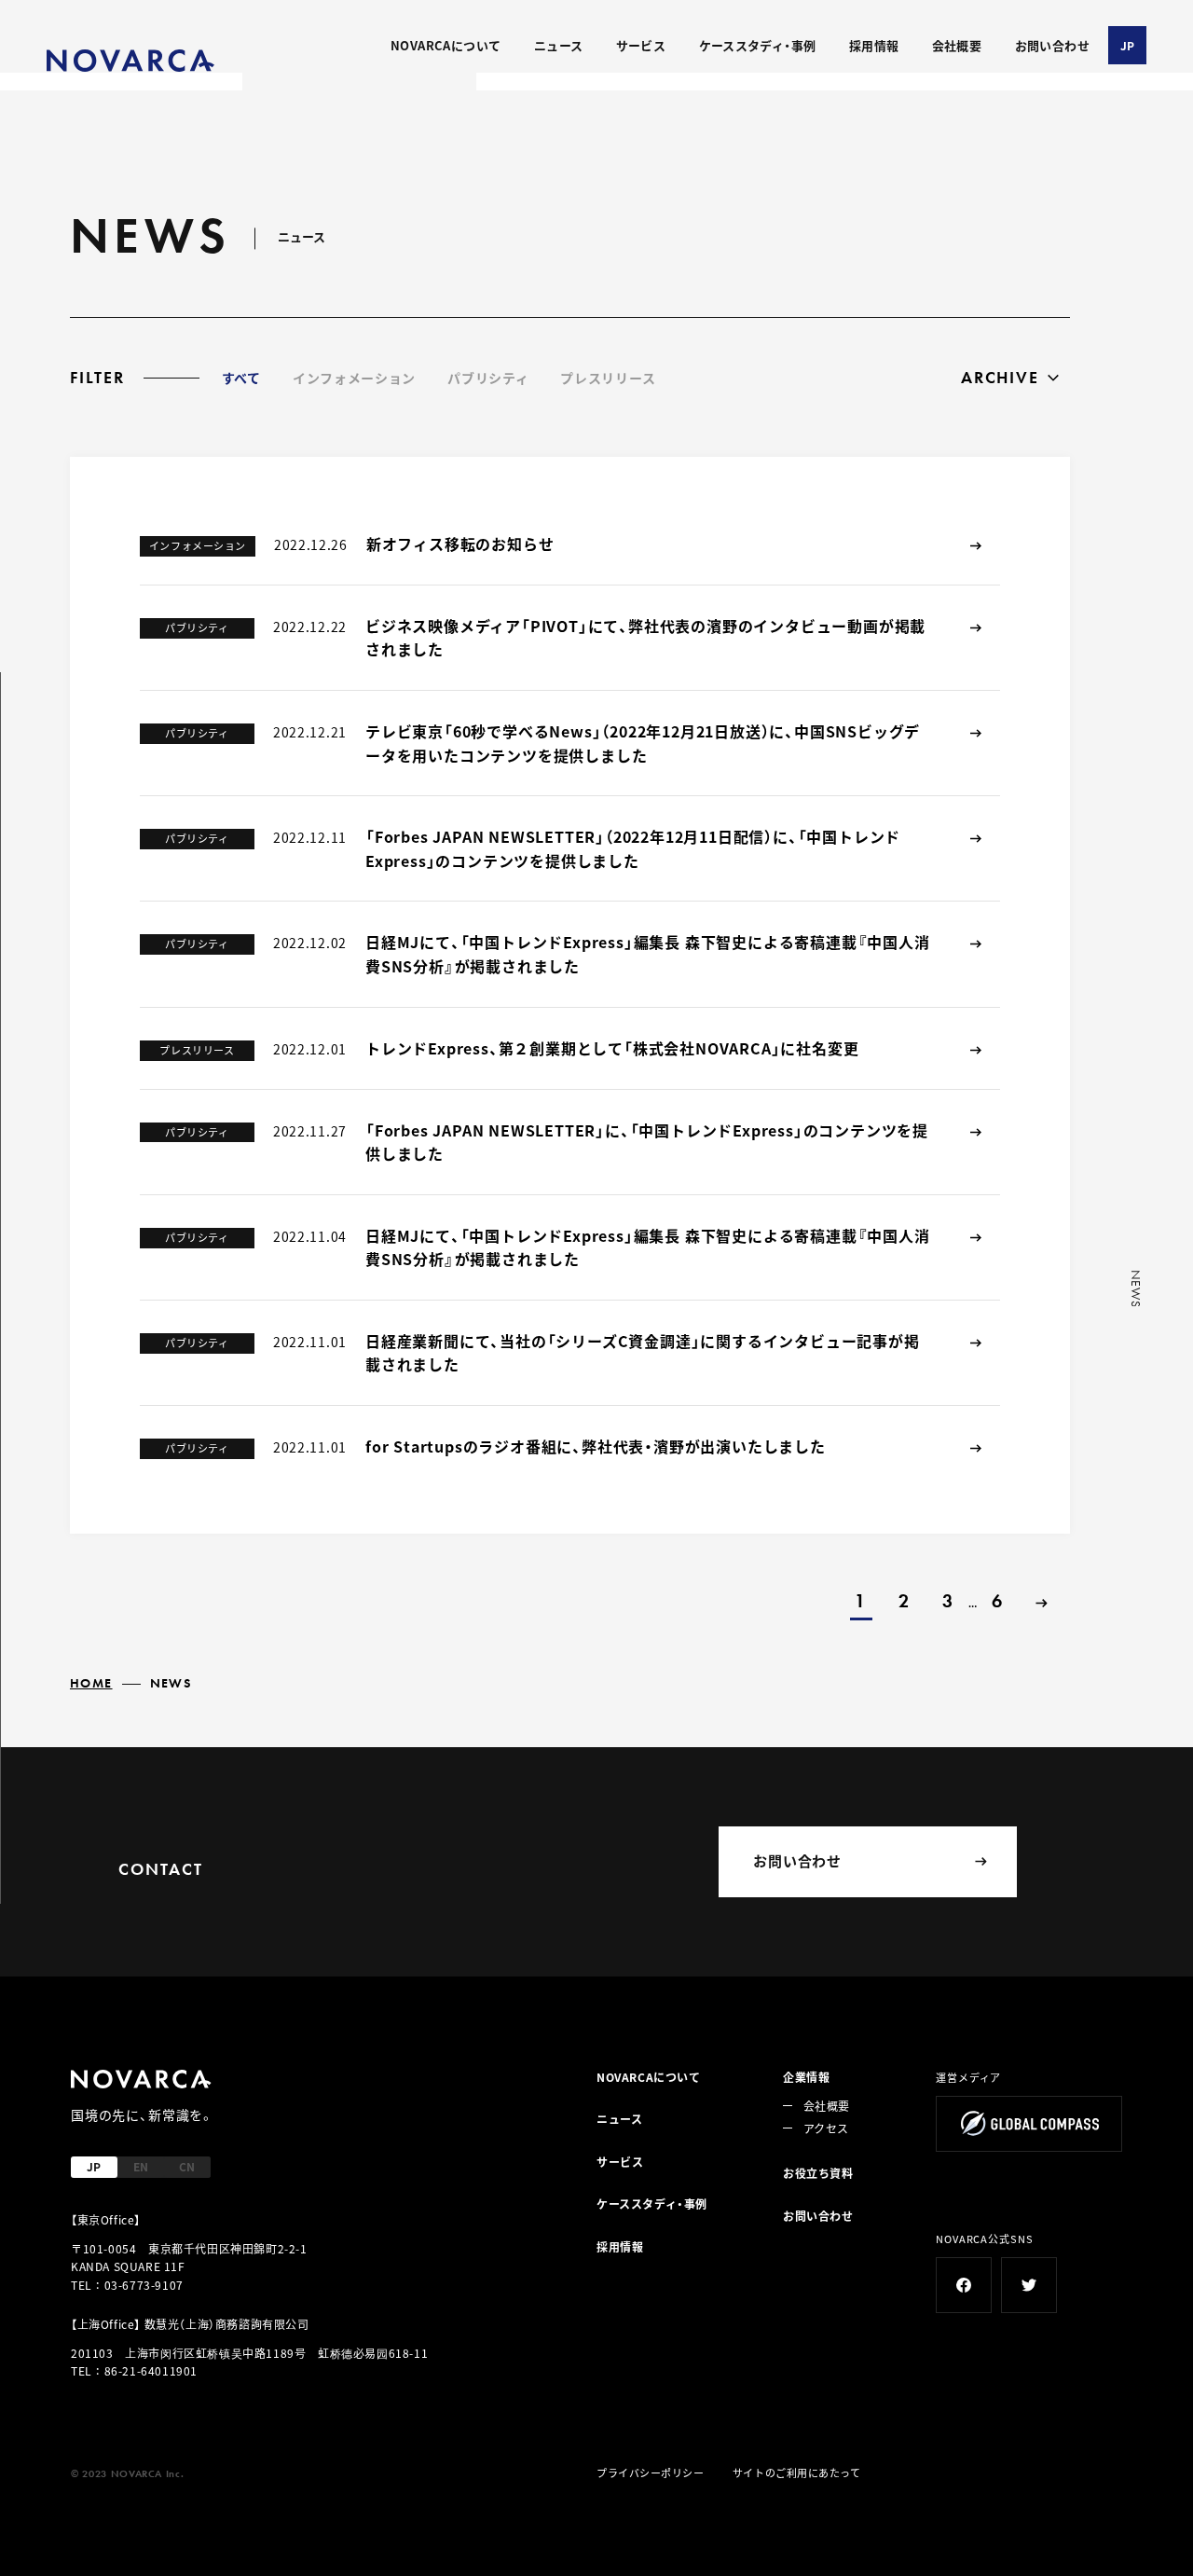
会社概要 (957, 45)
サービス (641, 45)
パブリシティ (488, 378)
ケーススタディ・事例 (758, 45)
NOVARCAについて (446, 45)
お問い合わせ (1052, 45)
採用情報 (874, 45)
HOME (91, 1683)
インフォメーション (354, 378)
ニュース (559, 45)
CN (187, 2166)
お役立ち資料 (818, 2173)
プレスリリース (608, 378)
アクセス (826, 2128)
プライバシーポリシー (651, 2473)
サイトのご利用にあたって (797, 2473)
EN (141, 2166)
